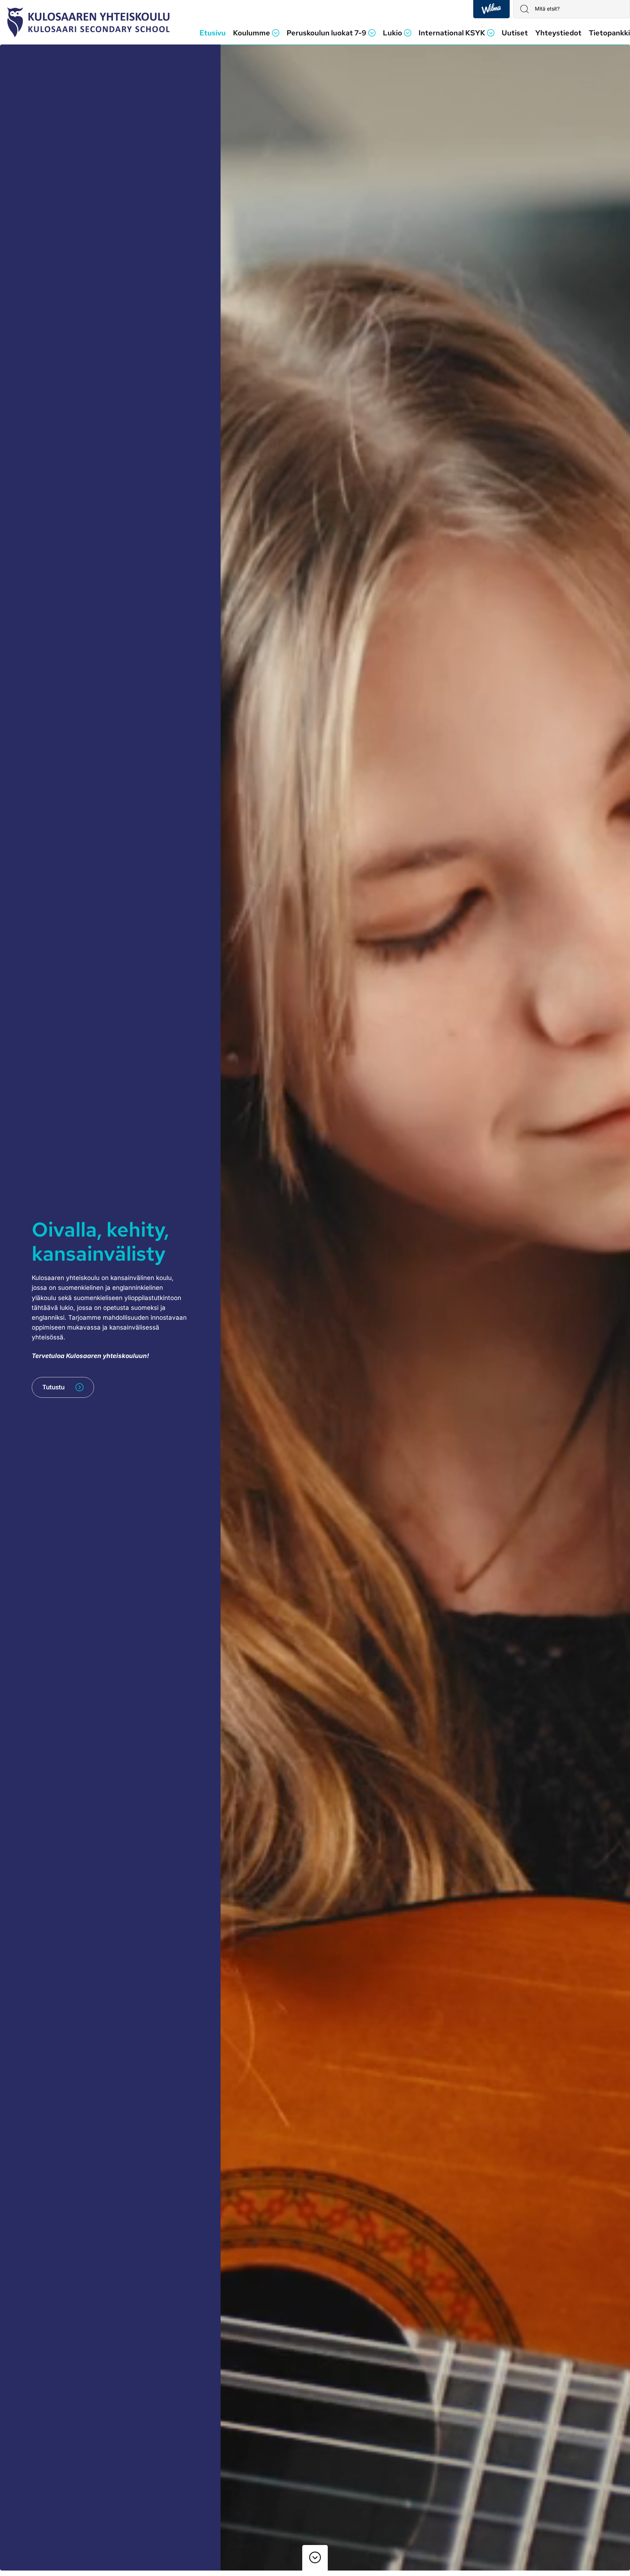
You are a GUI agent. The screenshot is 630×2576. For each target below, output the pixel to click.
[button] (256, 33)
